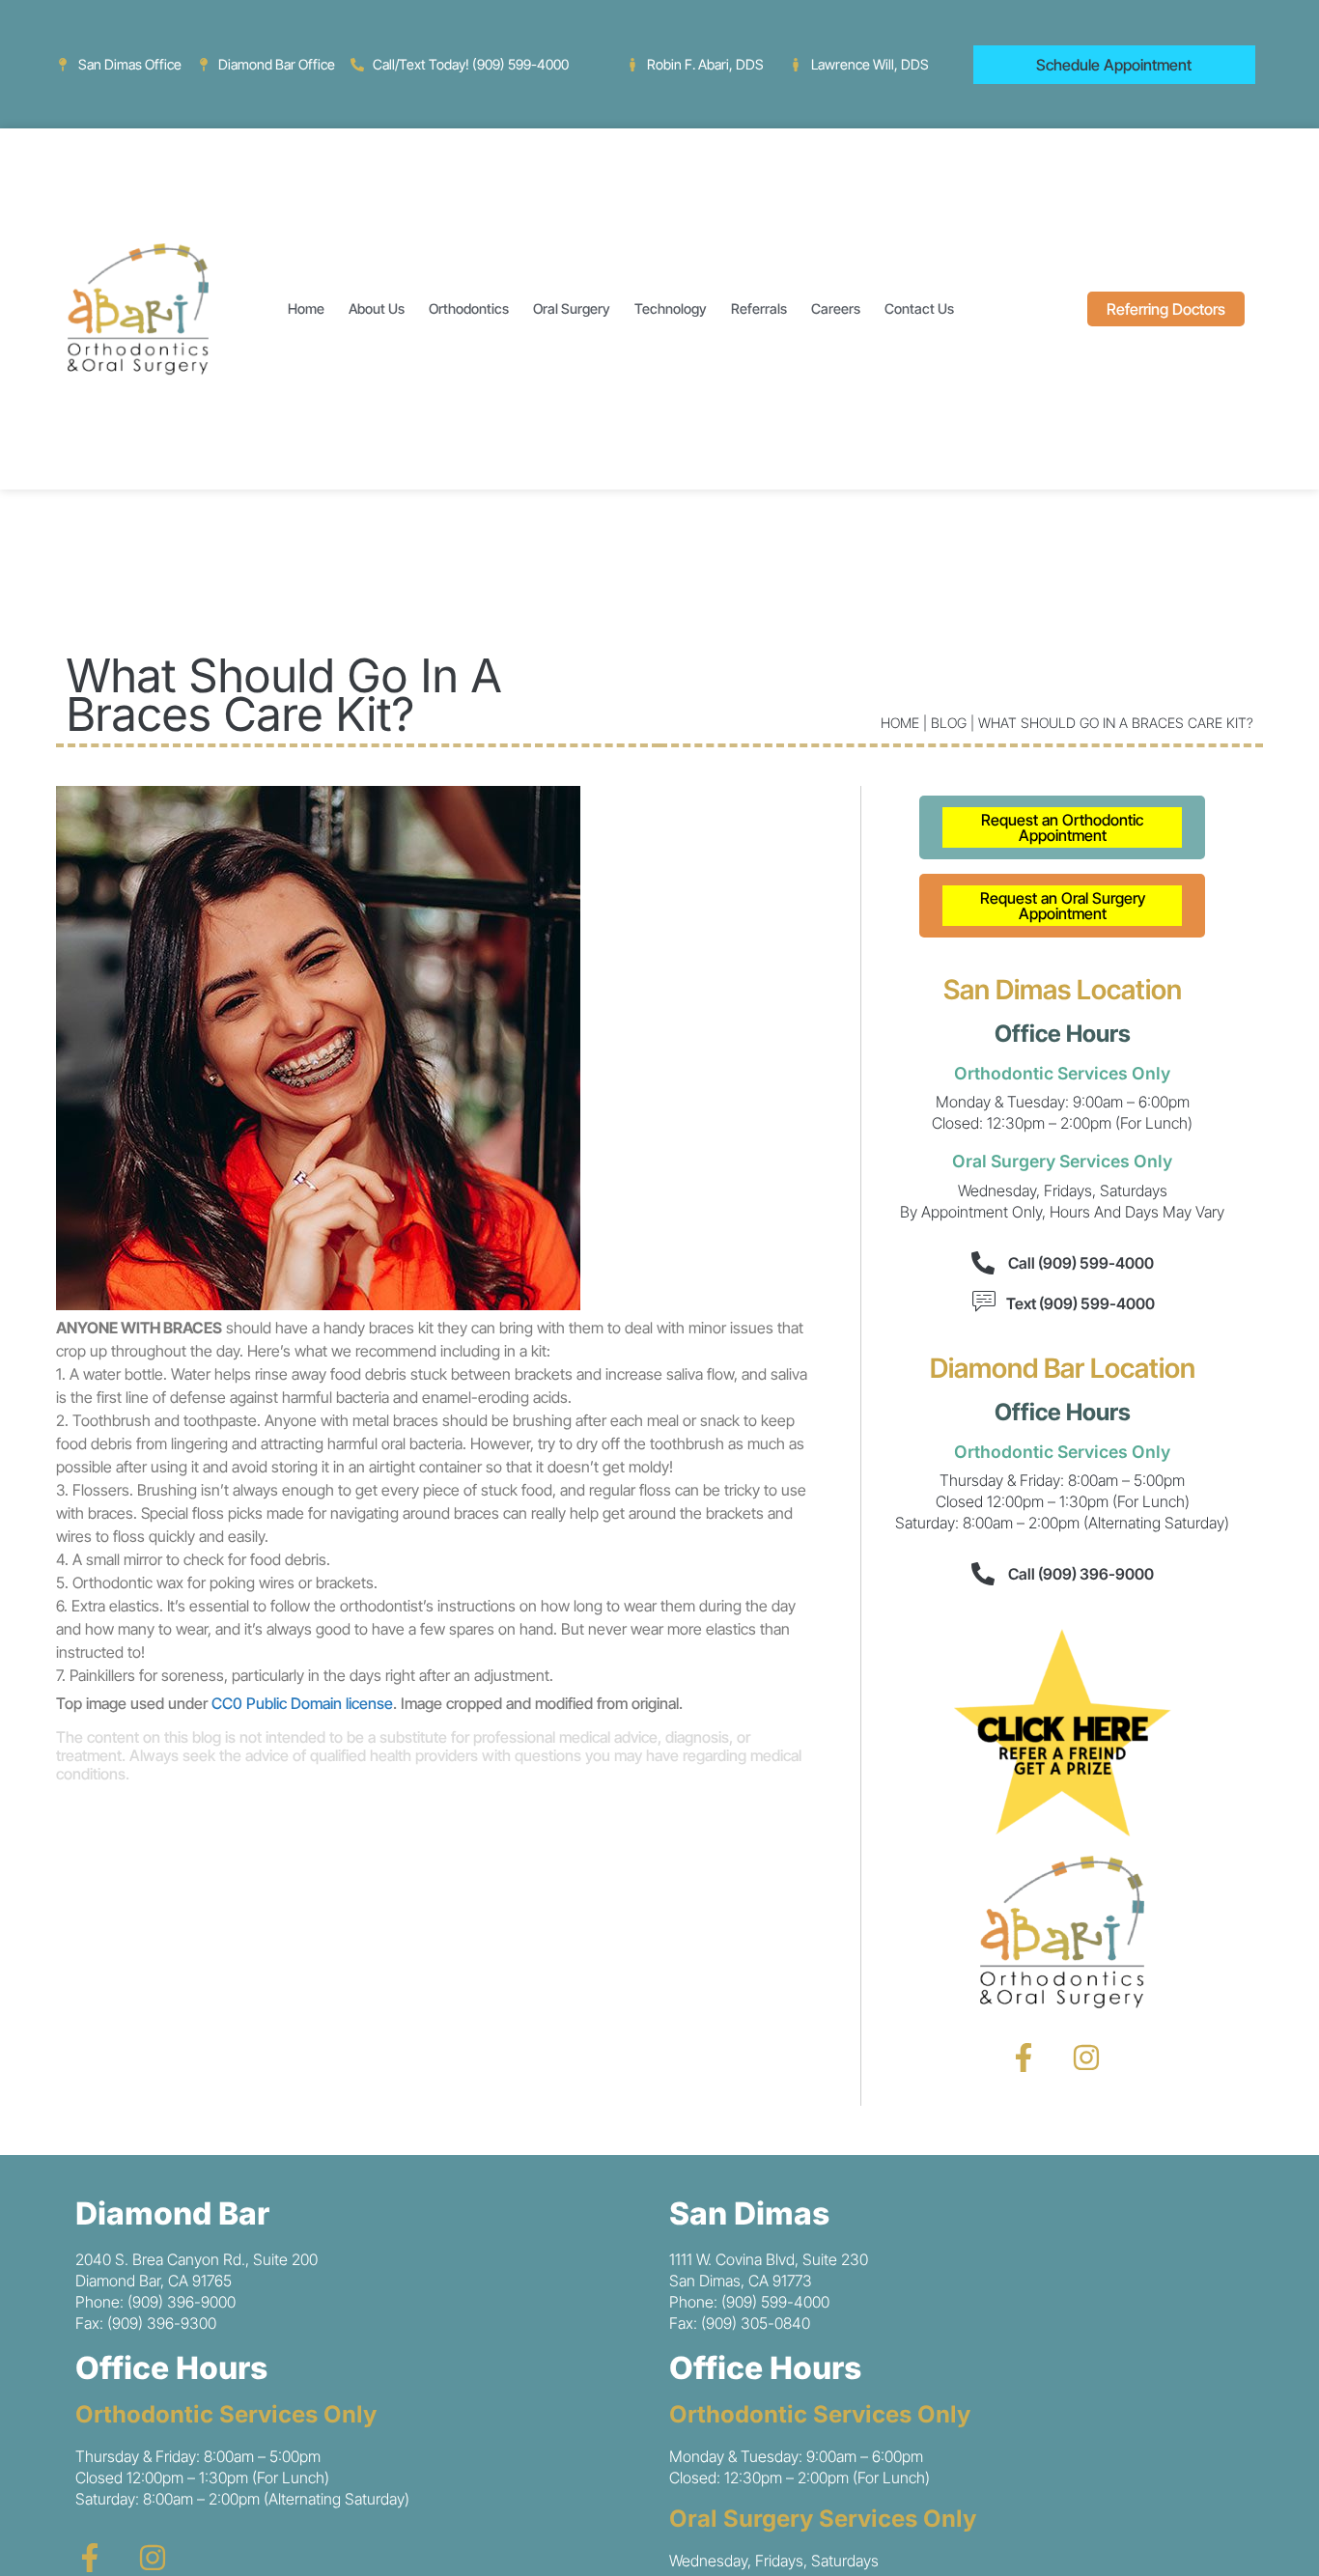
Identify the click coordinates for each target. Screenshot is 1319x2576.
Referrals (759, 308)
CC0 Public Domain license (302, 1703)
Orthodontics (469, 308)
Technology (671, 308)
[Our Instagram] (1086, 2058)
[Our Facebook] (1024, 2058)
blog (949, 723)
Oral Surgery (572, 308)
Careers (836, 308)
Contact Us (919, 308)
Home (306, 308)
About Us (377, 308)
